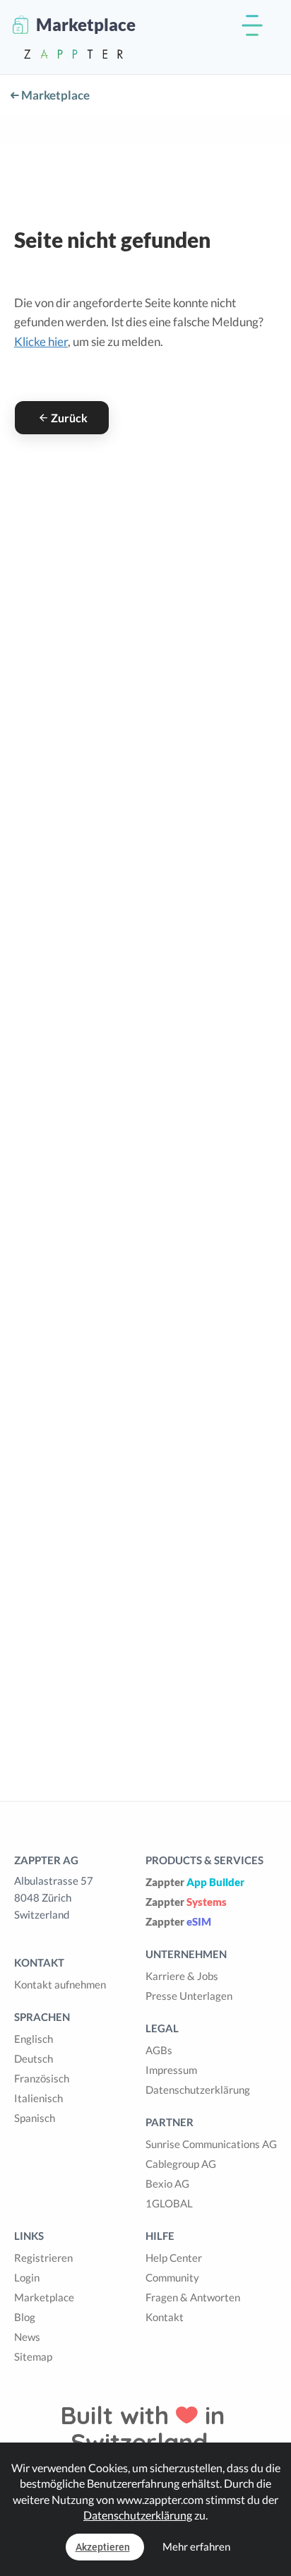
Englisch (34, 2039)
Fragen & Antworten (193, 2297)
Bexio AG (167, 2183)
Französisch (42, 2078)
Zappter (195, 1882)
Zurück (69, 418)
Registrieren (43, 2258)
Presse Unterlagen (189, 1996)
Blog (25, 2317)
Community (172, 2277)
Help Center (174, 2258)
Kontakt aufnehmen (60, 1984)
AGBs (159, 2050)
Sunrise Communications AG (211, 2144)
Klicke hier (41, 341)
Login (27, 2277)
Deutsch (34, 2058)
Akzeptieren (103, 2547)
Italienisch (38, 2098)
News (27, 2337)
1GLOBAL (169, 2203)
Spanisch (35, 2118)
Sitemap (33, 2356)
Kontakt (165, 2317)
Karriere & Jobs (182, 1976)
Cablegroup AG (181, 2164)
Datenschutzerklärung (198, 2089)
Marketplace (54, 95)
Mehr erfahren (196, 2546)
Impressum (171, 2070)
